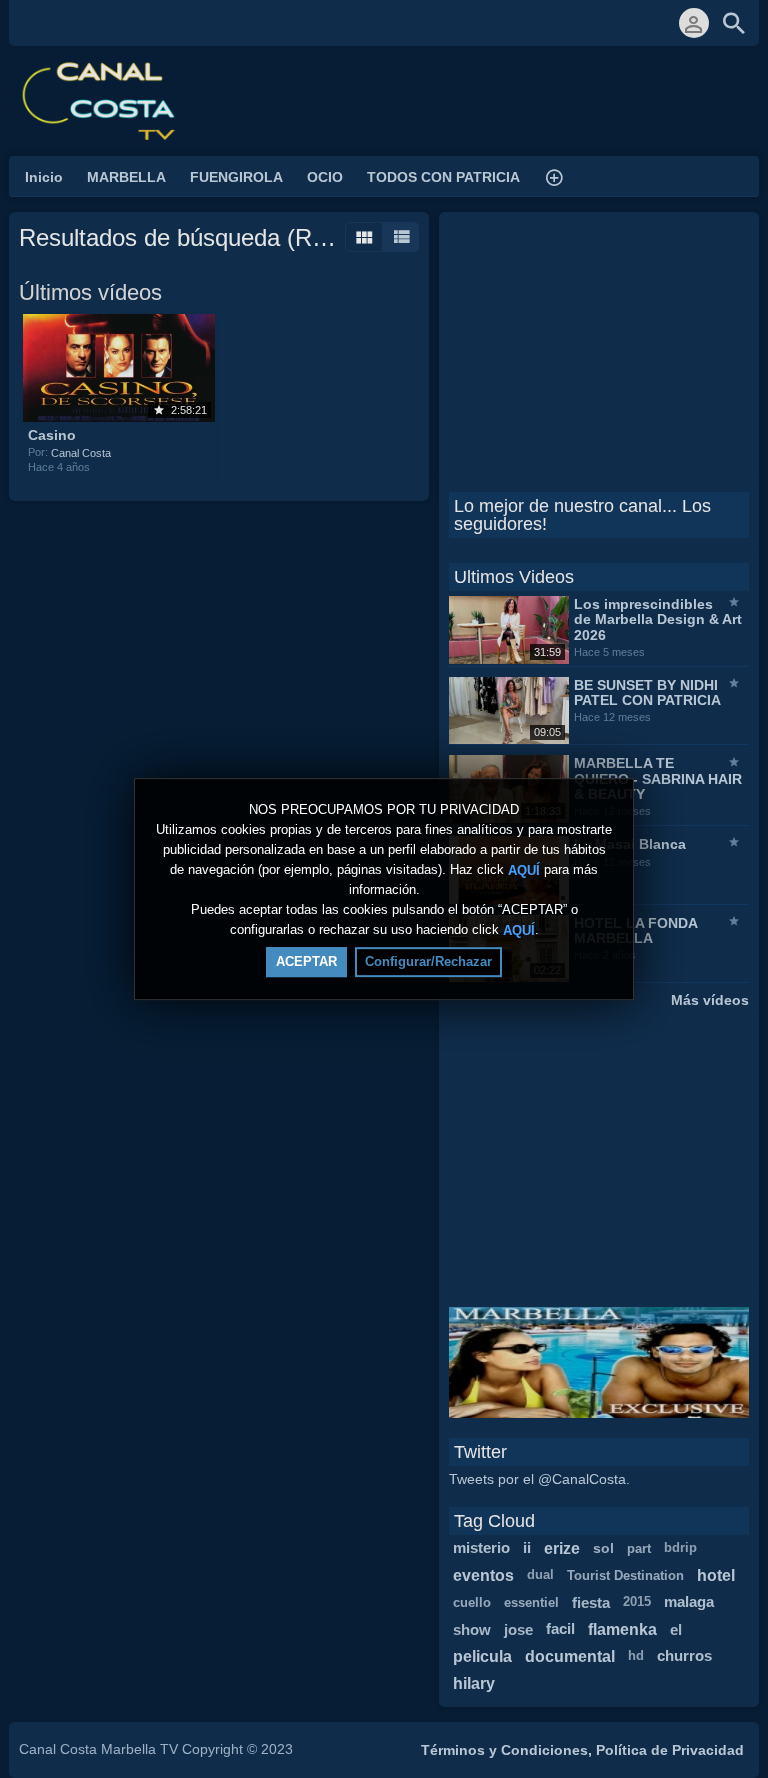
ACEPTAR (306, 961)
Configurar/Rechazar (428, 961)
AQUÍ (524, 869)
